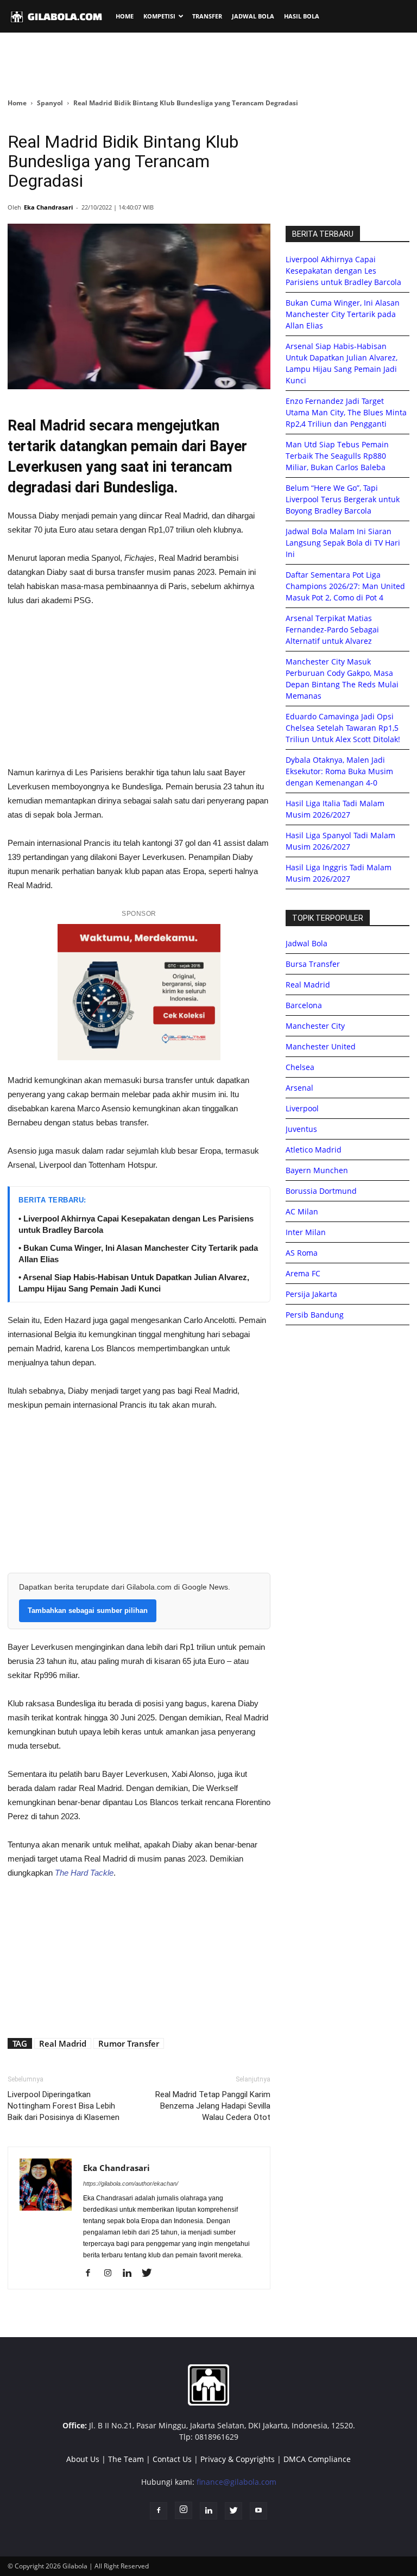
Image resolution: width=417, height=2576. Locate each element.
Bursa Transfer (313, 964)
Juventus (301, 1129)
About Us (83, 2459)
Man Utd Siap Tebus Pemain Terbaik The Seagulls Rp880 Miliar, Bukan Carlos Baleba (337, 456)
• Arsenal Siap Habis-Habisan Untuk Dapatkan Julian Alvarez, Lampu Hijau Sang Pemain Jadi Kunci (134, 1283)
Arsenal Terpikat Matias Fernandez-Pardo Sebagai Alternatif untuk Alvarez (332, 629)
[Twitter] (151, 2274)
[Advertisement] (208, 65)
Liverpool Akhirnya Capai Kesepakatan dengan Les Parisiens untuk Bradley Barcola (343, 271)
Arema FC (303, 1273)
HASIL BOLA (302, 16)
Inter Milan (306, 1232)
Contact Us (172, 2459)
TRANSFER (207, 16)
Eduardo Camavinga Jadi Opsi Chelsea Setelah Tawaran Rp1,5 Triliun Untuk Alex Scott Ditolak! (343, 728)
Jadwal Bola (307, 943)
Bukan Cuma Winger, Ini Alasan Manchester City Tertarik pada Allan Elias (343, 314)
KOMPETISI (159, 16)
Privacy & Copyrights (238, 2459)
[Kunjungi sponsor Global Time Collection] (139, 992)
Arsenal (299, 1088)
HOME (125, 16)
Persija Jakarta (311, 1294)
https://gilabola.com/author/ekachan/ (131, 2183)
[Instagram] (112, 2274)
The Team (126, 2459)
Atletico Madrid (314, 1150)
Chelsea (300, 1067)
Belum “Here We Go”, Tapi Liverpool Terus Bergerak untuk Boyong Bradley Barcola (343, 499)
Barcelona (304, 1005)
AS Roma (302, 1253)
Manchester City (315, 1026)
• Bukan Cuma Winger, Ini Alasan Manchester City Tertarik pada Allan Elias (138, 1254)
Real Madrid (63, 2043)
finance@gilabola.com (236, 2482)
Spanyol (50, 103)
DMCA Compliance (317, 2459)
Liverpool (302, 1108)
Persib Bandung (315, 1315)
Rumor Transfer (129, 2043)
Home (17, 103)
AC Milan (302, 1211)
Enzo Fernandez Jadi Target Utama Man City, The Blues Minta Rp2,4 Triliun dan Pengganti (346, 412)
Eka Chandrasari (48, 207)
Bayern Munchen (317, 1170)
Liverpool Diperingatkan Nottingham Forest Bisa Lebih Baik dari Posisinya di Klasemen (64, 2106)
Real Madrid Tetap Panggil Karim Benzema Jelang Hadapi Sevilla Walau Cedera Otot (213, 2106)
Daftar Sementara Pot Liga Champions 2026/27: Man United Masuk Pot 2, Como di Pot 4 (345, 586)
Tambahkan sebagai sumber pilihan (88, 1610)
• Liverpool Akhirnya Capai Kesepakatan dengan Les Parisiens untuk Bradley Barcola (136, 1224)
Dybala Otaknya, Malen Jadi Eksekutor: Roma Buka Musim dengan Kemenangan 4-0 (339, 771)
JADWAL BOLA (253, 16)
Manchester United (321, 1046)
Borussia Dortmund (321, 1191)
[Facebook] (92, 2274)
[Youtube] (258, 2511)
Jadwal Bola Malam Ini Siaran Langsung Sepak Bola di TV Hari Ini (343, 543)
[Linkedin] (131, 2274)
